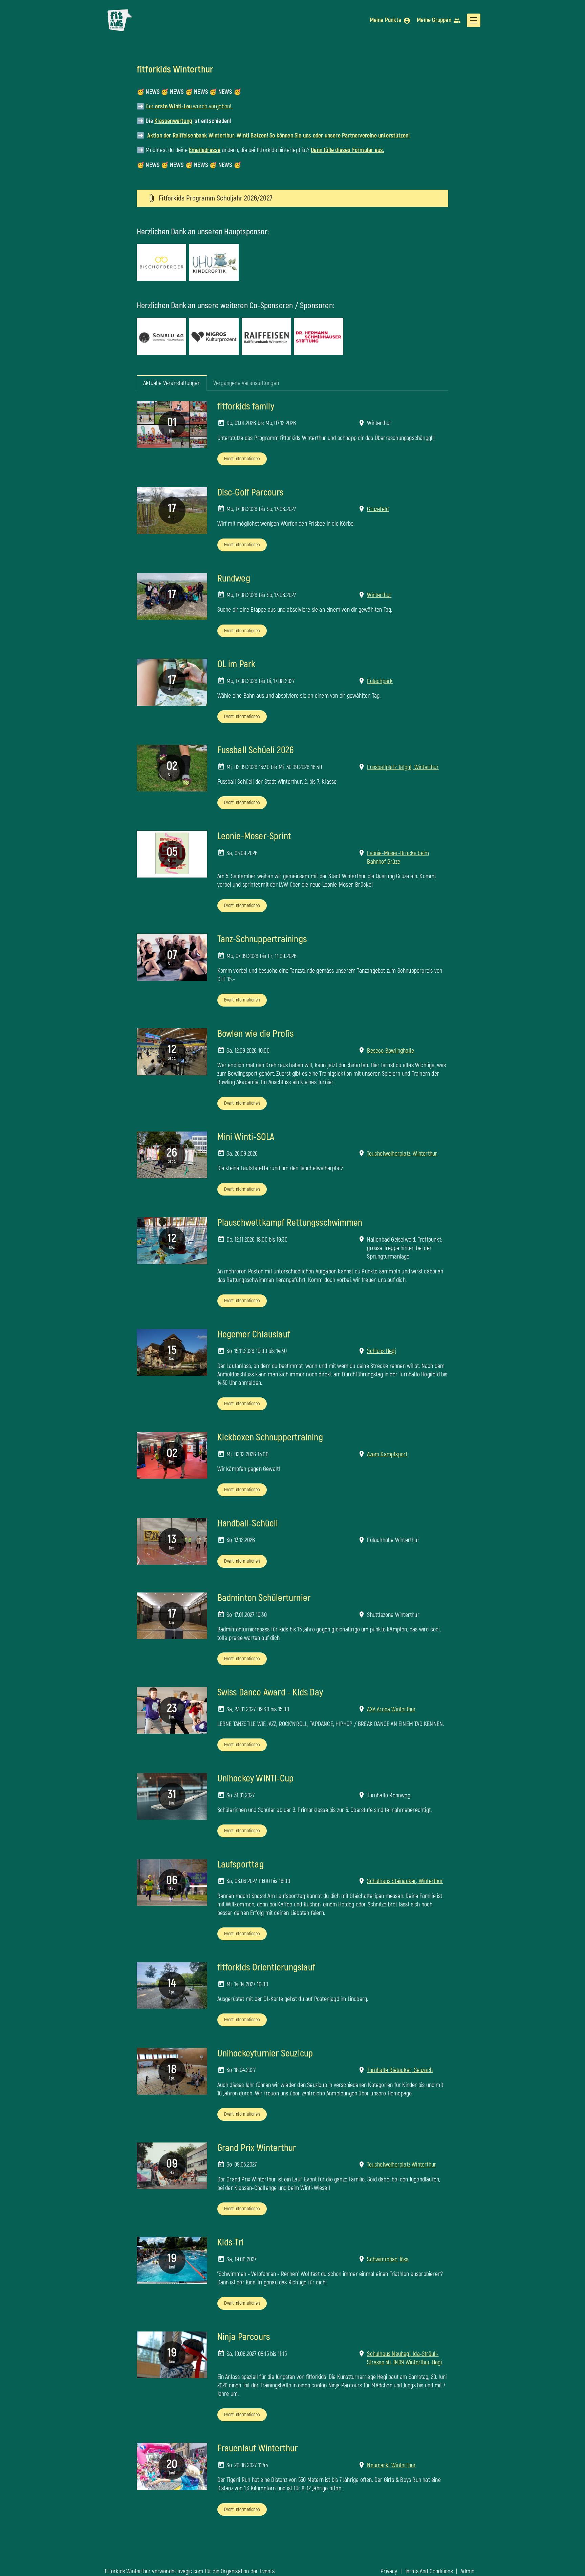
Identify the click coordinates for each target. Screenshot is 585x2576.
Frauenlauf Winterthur (258, 2448)
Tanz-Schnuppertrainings (262, 939)
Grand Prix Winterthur (257, 2148)
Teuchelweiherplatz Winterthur (402, 2165)
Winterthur (379, 595)
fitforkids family (246, 407)
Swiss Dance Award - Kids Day (270, 1693)
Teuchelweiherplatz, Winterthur (402, 1154)
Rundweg (234, 579)
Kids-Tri (231, 2243)
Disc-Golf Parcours (251, 493)
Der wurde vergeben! (189, 107)
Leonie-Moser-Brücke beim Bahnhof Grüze (398, 858)
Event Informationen (242, 459)
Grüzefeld (378, 509)
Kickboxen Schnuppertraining (270, 1438)
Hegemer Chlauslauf (254, 1335)
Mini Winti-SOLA (246, 1137)
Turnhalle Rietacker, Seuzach (400, 2070)
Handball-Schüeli (248, 1524)
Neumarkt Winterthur (391, 2465)
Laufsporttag (241, 1865)
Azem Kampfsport (387, 1454)
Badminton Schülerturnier (264, 1598)
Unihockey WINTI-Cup (256, 1779)
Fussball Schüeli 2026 (256, 750)
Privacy (389, 2571)
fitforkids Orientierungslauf (266, 1968)
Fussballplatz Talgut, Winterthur (403, 767)
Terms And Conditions (429, 2571)
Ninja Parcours (244, 2337)
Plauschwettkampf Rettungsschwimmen (290, 1223)
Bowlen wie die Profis (256, 1034)
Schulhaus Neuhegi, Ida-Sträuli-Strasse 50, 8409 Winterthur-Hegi (404, 2358)
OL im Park (236, 664)
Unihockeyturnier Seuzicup (265, 2054)
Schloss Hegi (381, 1351)
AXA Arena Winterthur (391, 1709)
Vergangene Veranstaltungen (246, 383)
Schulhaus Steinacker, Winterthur (405, 1881)
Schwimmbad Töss (388, 2260)
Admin (467, 2571)
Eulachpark (380, 681)
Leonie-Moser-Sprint (254, 836)
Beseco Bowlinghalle (391, 1051)
